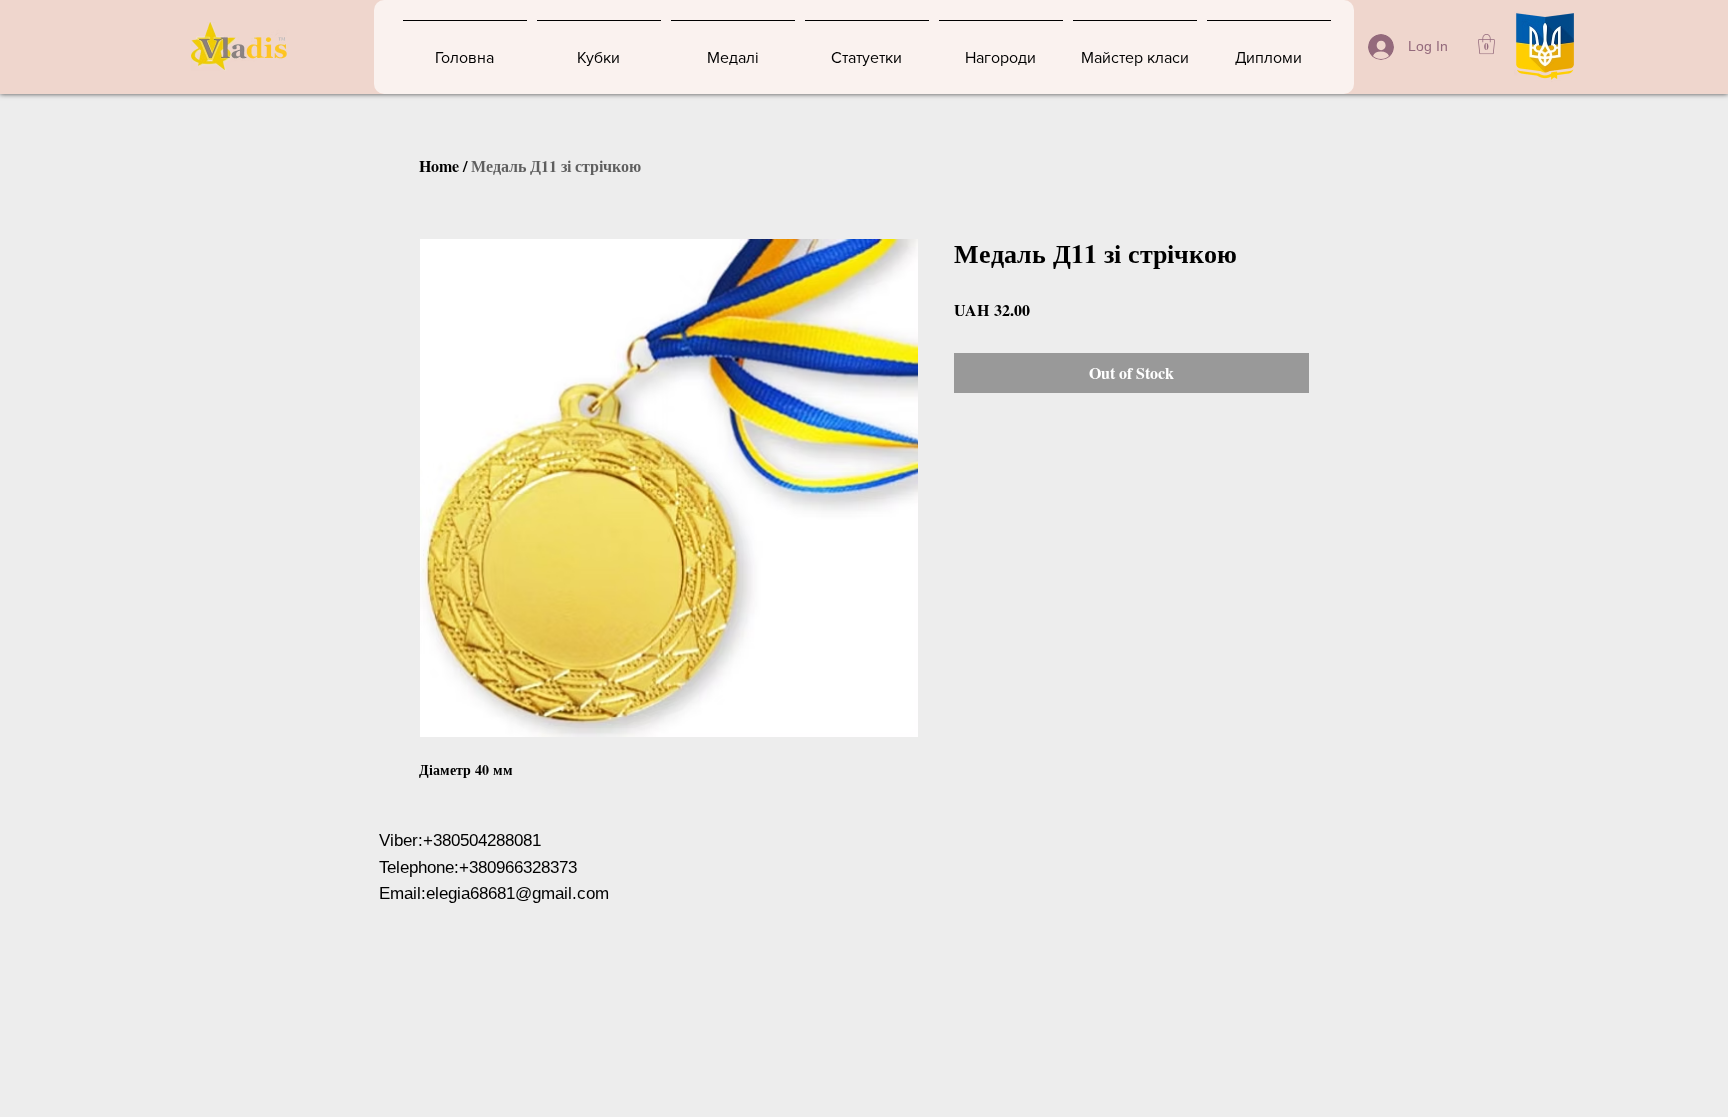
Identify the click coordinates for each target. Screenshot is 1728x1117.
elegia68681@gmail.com (517, 893)
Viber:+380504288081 (460, 840)
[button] (1486, 44)
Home (439, 165)
